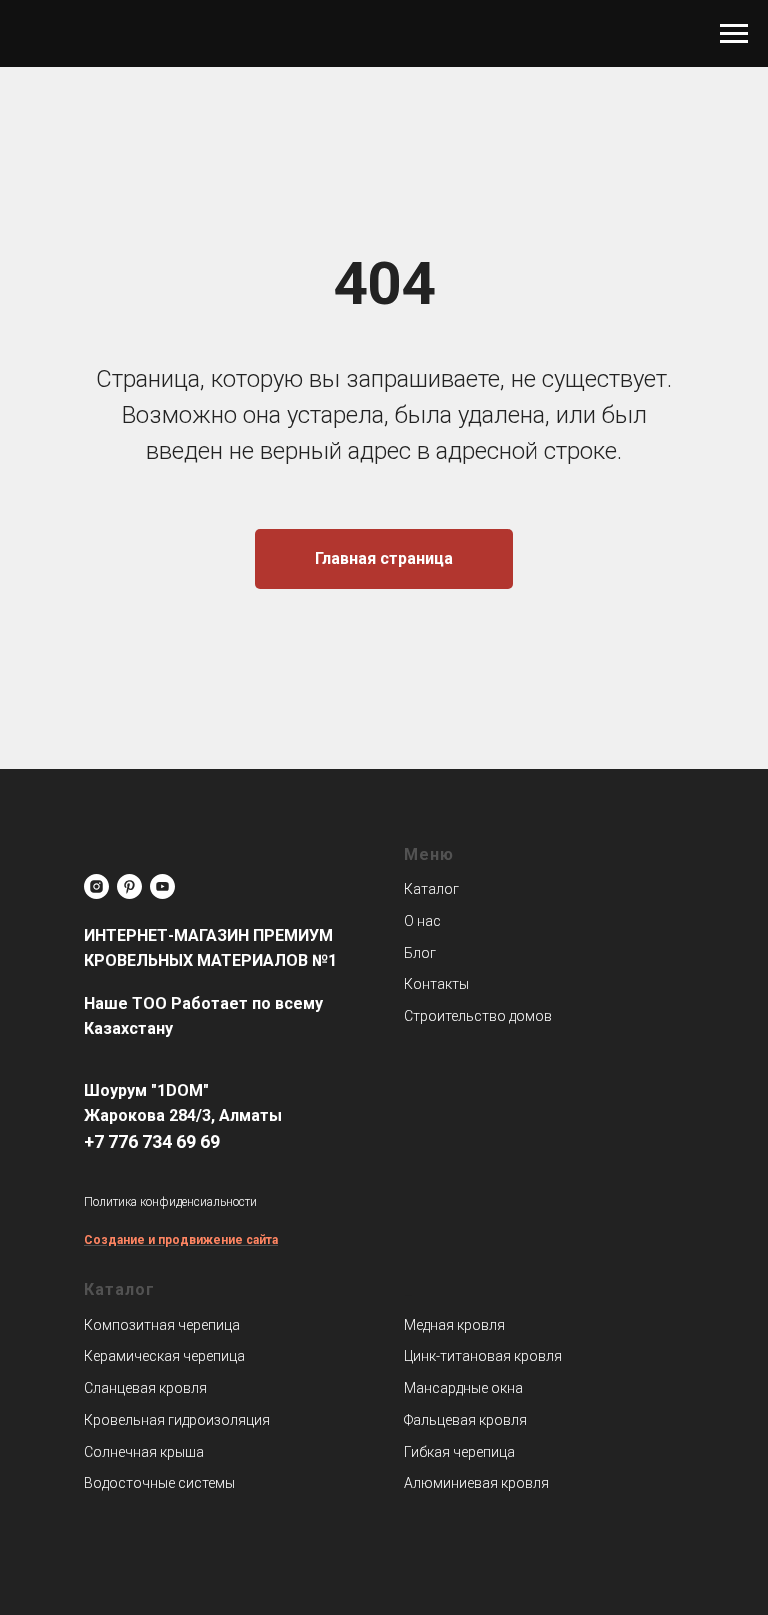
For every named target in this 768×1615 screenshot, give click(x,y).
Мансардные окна (463, 1388)
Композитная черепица (162, 1325)
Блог (420, 953)
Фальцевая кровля (465, 1420)
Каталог (431, 889)
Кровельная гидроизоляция (177, 1420)
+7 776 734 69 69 (152, 1141)
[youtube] (162, 886)
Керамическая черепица (164, 1356)
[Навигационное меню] (734, 34)
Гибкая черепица (459, 1452)
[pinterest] (129, 886)
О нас (422, 921)
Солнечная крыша (144, 1452)
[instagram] (96, 886)
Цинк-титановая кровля (483, 1356)
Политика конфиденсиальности (170, 1202)
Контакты (436, 984)
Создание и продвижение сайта (181, 1240)
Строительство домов (478, 1016)
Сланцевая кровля (145, 1388)
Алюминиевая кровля (476, 1483)
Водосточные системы (159, 1483)
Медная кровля (454, 1325)
